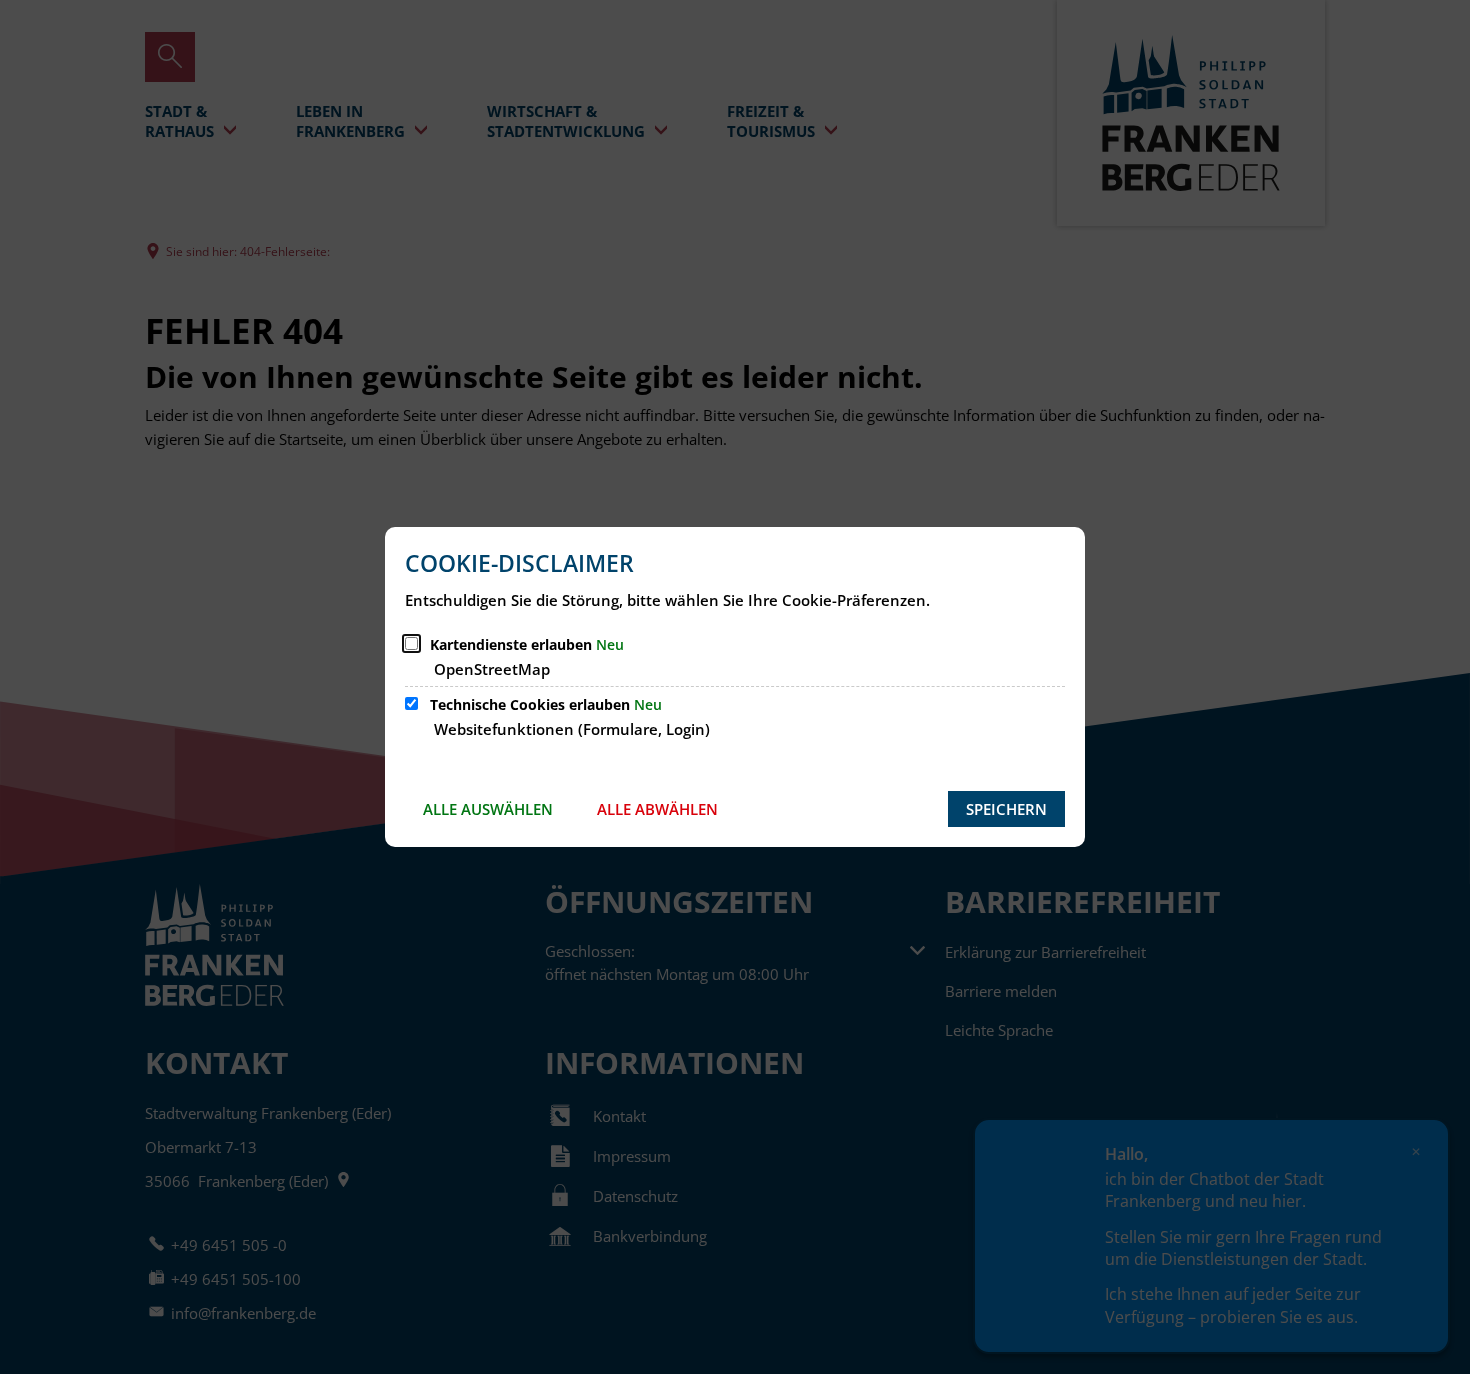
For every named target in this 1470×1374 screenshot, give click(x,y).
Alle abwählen (657, 809)
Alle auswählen (488, 809)
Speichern (1006, 809)
